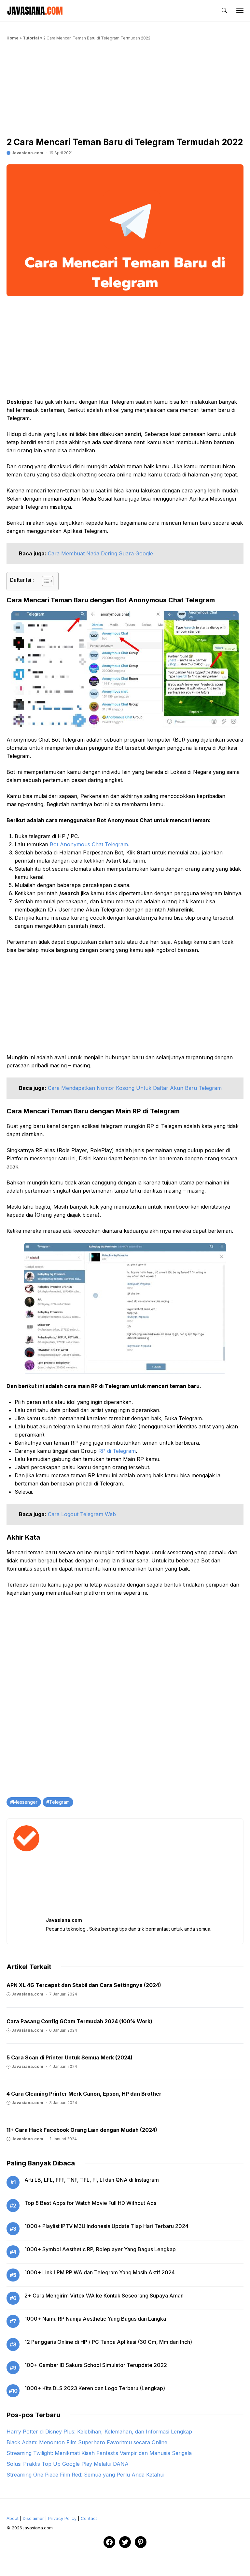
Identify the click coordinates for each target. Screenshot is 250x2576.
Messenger (25, 1802)
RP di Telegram (117, 1451)
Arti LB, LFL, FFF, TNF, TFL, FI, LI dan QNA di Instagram (92, 2180)
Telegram (59, 1802)
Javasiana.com (27, 153)
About (13, 2518)
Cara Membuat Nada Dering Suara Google (100, 553)
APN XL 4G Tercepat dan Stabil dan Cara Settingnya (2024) (84, 1985)
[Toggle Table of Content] (44, 581)
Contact (89, 2518)
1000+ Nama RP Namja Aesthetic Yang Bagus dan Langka (95, 2319)
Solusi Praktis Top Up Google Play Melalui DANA (68, 2464)
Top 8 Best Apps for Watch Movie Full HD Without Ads (90, 2203)
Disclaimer (33, 2518)
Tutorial (31, 38)
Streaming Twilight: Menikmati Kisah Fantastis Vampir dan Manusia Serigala (99, 2453)
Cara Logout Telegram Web (82, 1514)
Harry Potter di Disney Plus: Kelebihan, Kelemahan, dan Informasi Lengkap (99, 2432)
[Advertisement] (125, 91)
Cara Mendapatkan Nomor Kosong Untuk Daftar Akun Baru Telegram (135, 1088)
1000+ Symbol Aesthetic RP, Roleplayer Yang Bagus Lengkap (100, 2249)
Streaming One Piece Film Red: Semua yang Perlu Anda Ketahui (85, 2475)
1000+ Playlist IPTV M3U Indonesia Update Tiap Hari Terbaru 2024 (106, 2226)
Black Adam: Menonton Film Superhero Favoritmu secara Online (87, 2442)
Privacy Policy (62, 2518)
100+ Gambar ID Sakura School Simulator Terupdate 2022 (96, 2365)
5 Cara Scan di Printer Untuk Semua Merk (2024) (69, 2057)
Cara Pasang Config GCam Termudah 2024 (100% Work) (79, 2021)
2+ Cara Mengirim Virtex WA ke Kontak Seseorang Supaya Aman (104, 2296)
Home (13, 38)
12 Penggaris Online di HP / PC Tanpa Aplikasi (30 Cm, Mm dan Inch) (108, 2342)
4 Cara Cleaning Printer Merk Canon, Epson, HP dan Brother (84, 2094)
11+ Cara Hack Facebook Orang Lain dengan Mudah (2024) (82, 2130)
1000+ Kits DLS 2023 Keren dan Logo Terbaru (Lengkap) (95, 2388)
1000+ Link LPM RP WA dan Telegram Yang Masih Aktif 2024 (100, 2272)
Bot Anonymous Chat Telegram (89, 844)
